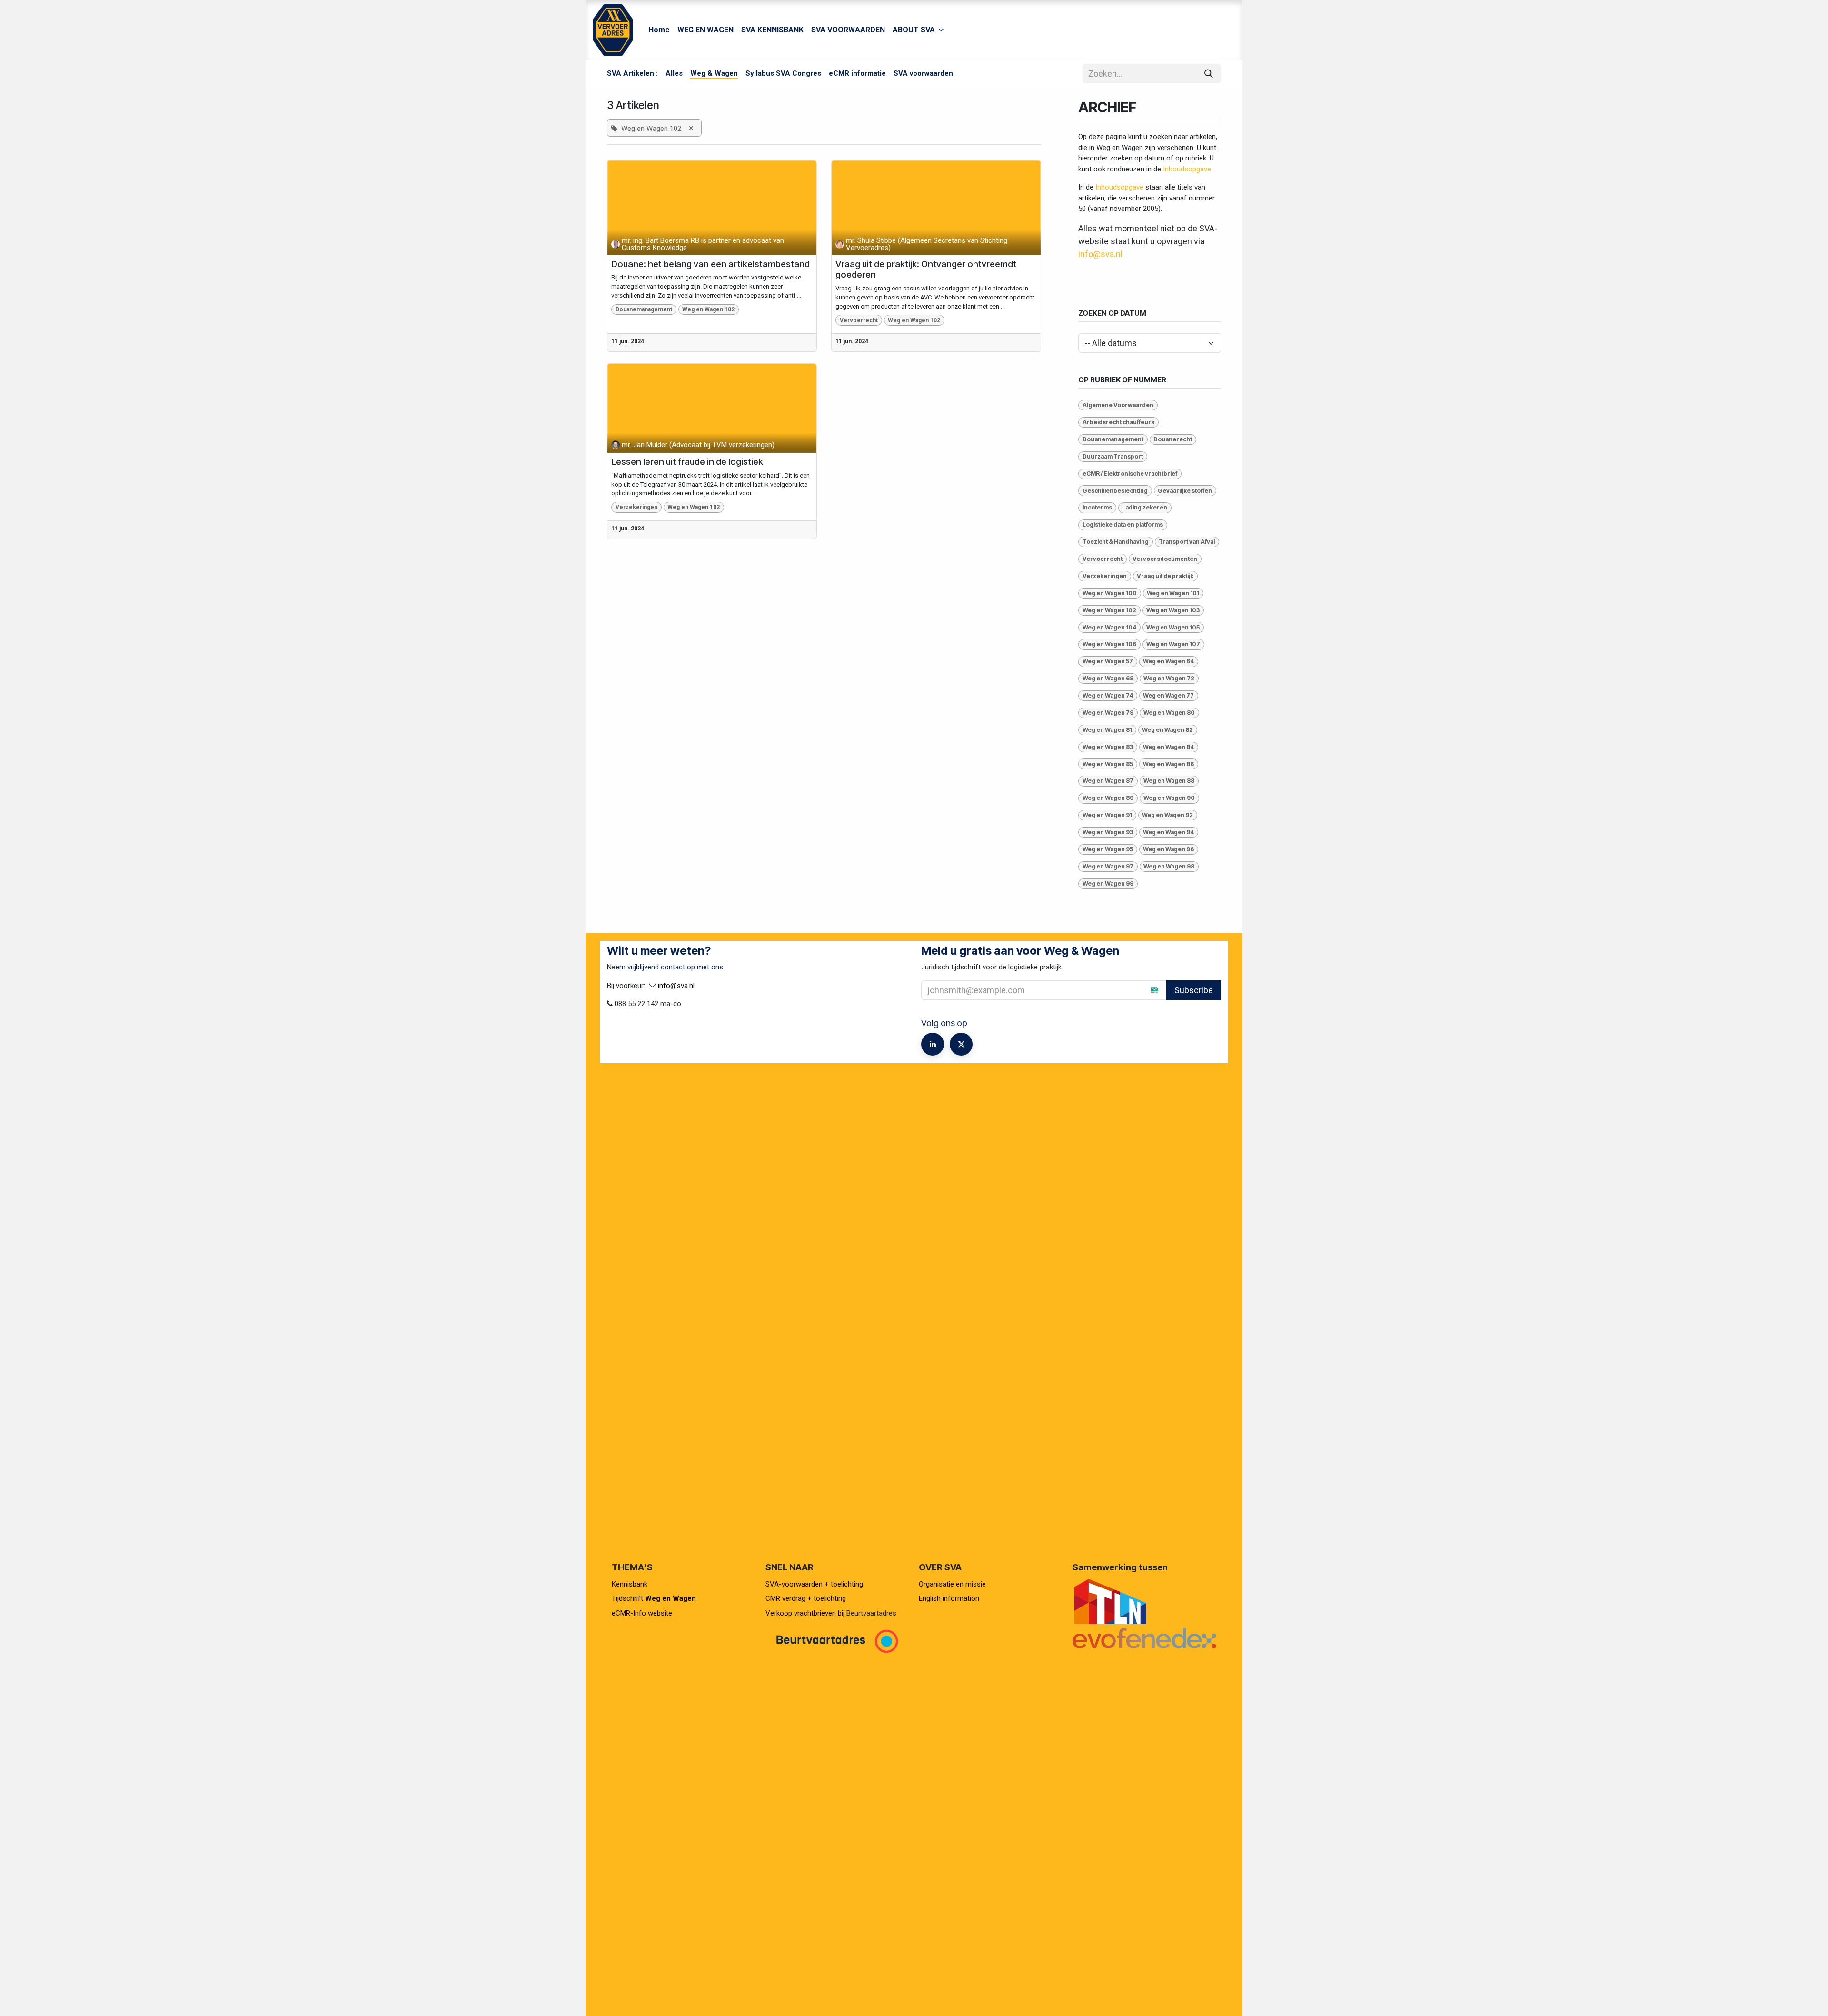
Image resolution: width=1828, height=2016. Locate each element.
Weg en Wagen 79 (1108, 713)
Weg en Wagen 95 (1108, 849)
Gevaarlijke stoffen (1185, 491)
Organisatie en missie (952, 1584)
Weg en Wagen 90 (1169, 798)
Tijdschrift (654, 1598)
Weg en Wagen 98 (1169, 866)
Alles (674, 73)
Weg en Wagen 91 (1107, 815)
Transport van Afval (1187, 542)
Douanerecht (1173, 439)
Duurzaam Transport (1113, 456)
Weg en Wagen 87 (1108, 781)
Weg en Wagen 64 (1168, 661)
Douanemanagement (644, 309)
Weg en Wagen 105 (1173, 627)
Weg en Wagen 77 (1168, 695)
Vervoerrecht (859, 320)
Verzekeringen (636, 507)
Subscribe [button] (1194, 990)
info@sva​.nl (676, 986)
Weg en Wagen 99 (1108, 883)
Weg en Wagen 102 (708, 309)
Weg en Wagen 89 (1108, 798)
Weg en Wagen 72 (1169, 678)
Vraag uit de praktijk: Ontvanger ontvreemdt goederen (926, 270)
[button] (1147, 990)
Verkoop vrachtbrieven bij (805, 1613)
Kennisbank (631, 1584)
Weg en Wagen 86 (1168, 764)
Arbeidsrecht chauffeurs (1118, 422)
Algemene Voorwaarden (1118, 405)
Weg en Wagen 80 (1169, 713)
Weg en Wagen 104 (1109, 627)
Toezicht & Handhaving (1116, 542)
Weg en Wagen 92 (1167, 815)
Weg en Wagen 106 (1109, 644)
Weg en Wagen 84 (1168, 747)
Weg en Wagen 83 (1108, 747)
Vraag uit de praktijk (1165, 576)
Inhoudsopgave (1187, 169)
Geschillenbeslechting (1115, 491)
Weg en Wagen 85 (1108, 764)
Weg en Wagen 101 (1173, 593)
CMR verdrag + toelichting (806, 1598)
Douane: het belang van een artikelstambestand (710, 264)
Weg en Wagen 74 (1108, 695)
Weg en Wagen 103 (1173, 610)
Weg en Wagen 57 (1108, 661)
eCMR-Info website (642, 1613)
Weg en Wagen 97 (1108, 866)
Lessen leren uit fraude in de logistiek (687, 462)
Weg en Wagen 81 (1107, 730)
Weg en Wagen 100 (1110, 593)
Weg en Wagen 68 (1108, 678)
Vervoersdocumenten (1165, 559)
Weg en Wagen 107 (1173, 644)
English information (949, 1598)
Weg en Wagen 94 (1168, 832)
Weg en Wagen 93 (1108, 832)
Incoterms (1097, 507)
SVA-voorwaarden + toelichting (814, 1584)
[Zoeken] (1209, 74)
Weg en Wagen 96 (1168, 849)
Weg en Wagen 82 (1167, 730)
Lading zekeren (1145, 507)
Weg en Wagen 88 (1169, 781)
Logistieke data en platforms (1123, 524)
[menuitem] (659, 30)
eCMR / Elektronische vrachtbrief (1130, 474)
